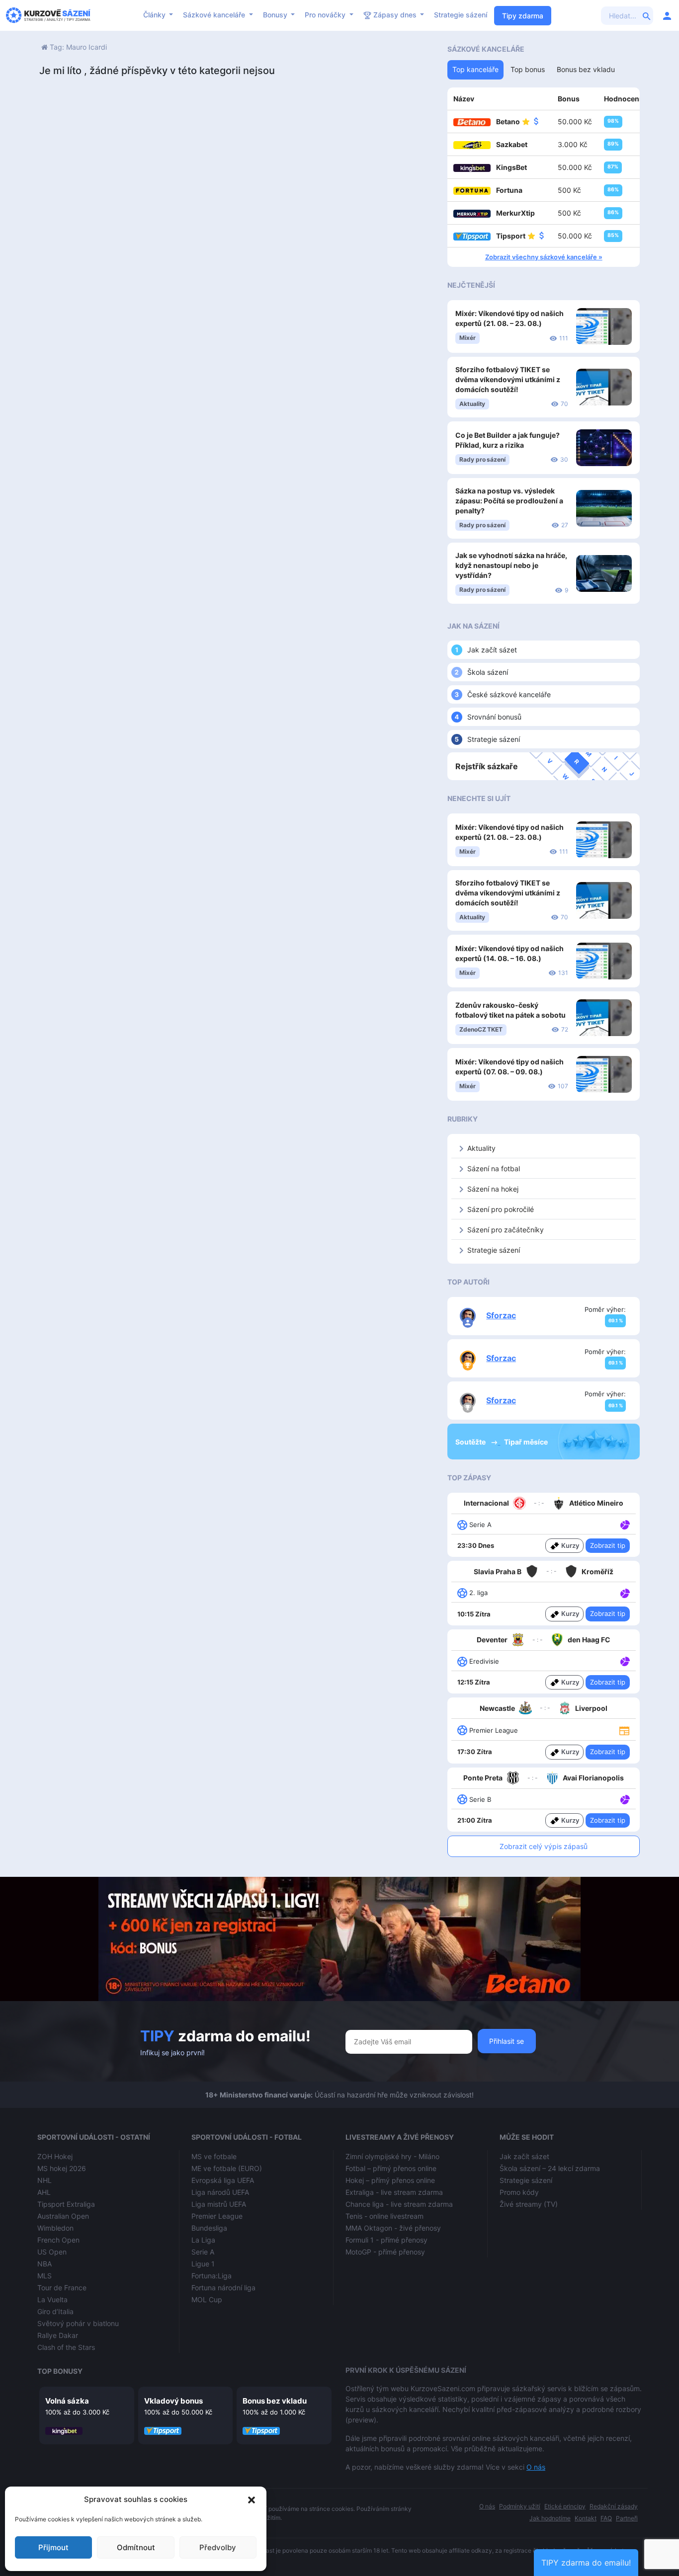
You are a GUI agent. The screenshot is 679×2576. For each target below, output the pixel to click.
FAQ (606, 2518)
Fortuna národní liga (223, 2288)
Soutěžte (471, 1442)
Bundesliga (209, 2228)
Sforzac (501, 1315)
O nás (536, 2467)
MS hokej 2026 (62, 2168)
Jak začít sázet (492, 650)
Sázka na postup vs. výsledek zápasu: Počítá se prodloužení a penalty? (509, 501)
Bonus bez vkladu (275, 2401)
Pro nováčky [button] (326, 15)
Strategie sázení (461, 15)
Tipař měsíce (526, 1442)
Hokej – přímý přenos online (390, 2180)
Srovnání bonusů (494, 717)
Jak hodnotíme (550, 2518)
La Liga (203, 2240)
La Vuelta (52, 2299)
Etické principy (565, 2506)
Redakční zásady (614, 2506)
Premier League (217, 2216)
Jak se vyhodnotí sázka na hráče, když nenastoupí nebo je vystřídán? (511, 565)
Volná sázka (67, 2401)
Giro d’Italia (55, 2311)
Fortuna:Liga (212, 2276)
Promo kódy (519, 2192)
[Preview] (624, 1730)
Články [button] (155, 15)
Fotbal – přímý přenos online (391, 2168)
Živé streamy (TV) (529, 2204)
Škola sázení (488, 672)
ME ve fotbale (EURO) (227, 2168)
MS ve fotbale (214, 2156)
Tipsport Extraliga (66, 2204)
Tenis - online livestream (384, 2216)
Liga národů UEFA (220, 2192)
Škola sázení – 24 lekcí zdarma (550, 2168)
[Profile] (667, 15)
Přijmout (53, 2547)
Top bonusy (60, 2371)
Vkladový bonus (173, 2401)
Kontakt (586, 2518)
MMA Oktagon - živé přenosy (393, 2228)
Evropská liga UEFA (223, 2180)
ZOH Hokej (55, 2156)
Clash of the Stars (66, 2347)
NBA (44, 2264)
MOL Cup (207, 2299)
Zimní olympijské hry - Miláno (392, 2156)
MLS (44, 2276)
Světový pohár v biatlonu (78, 2323)
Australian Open (63, 2216)
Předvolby (218, 2547)
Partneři (627, 2518)
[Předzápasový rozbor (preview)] (624, 1730)
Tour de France (62, 2288)
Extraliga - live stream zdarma (394, 2192)
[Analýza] (625, 1524)
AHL (44, 2192)
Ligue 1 (203, 2264)
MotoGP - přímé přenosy (385, 2252)
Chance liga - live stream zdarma (399, 2204)
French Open (58, 2240)
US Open (52, 2252)
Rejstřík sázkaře (487, 766)
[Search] (647, 15)
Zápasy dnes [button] (395, 15)
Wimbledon (55, 2228)
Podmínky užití (520, 2506)
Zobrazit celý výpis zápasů (544, 1846)
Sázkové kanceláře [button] (215, 15)
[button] (252, 2499)
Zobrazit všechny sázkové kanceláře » (544, 257)
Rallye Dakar (58, 2335)
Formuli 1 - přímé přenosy (386, 2240)
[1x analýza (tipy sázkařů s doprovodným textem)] (624, 1524)
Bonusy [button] (276, 15)
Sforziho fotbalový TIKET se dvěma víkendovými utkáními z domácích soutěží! (508, 379)
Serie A (203, 2252)
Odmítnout (136, 2547)
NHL (44, 2180)
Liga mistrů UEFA (219, 2204)
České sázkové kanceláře (509, 694)
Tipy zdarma (523, 16)
